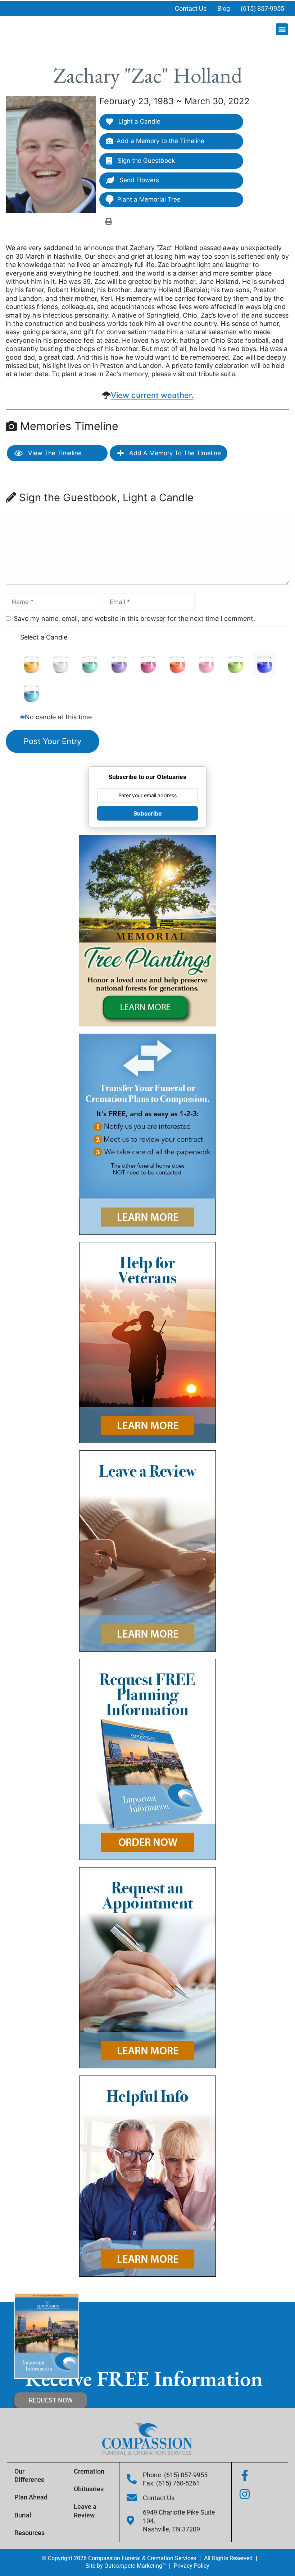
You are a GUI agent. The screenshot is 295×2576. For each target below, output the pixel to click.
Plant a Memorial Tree (149, 199)
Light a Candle (139, 121)
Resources (29, 2533)
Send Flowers (138, 180)
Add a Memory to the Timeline (160, 141)
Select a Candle (44, 637)
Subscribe (148, 813)
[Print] (109, 221)
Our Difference (29, 2475)
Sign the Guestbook (145, 161)
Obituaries (89, 2489)
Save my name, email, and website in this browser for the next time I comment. (134, 618)
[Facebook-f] (245, 2475)
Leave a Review (85, 2511)
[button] (282, 29)
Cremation (89, 2471)
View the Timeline (54, 453)
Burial (23, 2515)
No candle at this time (58, 717)
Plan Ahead (31, 2497)
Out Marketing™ (135, 2566)
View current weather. (152, 395)
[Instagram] (245, 2494)
